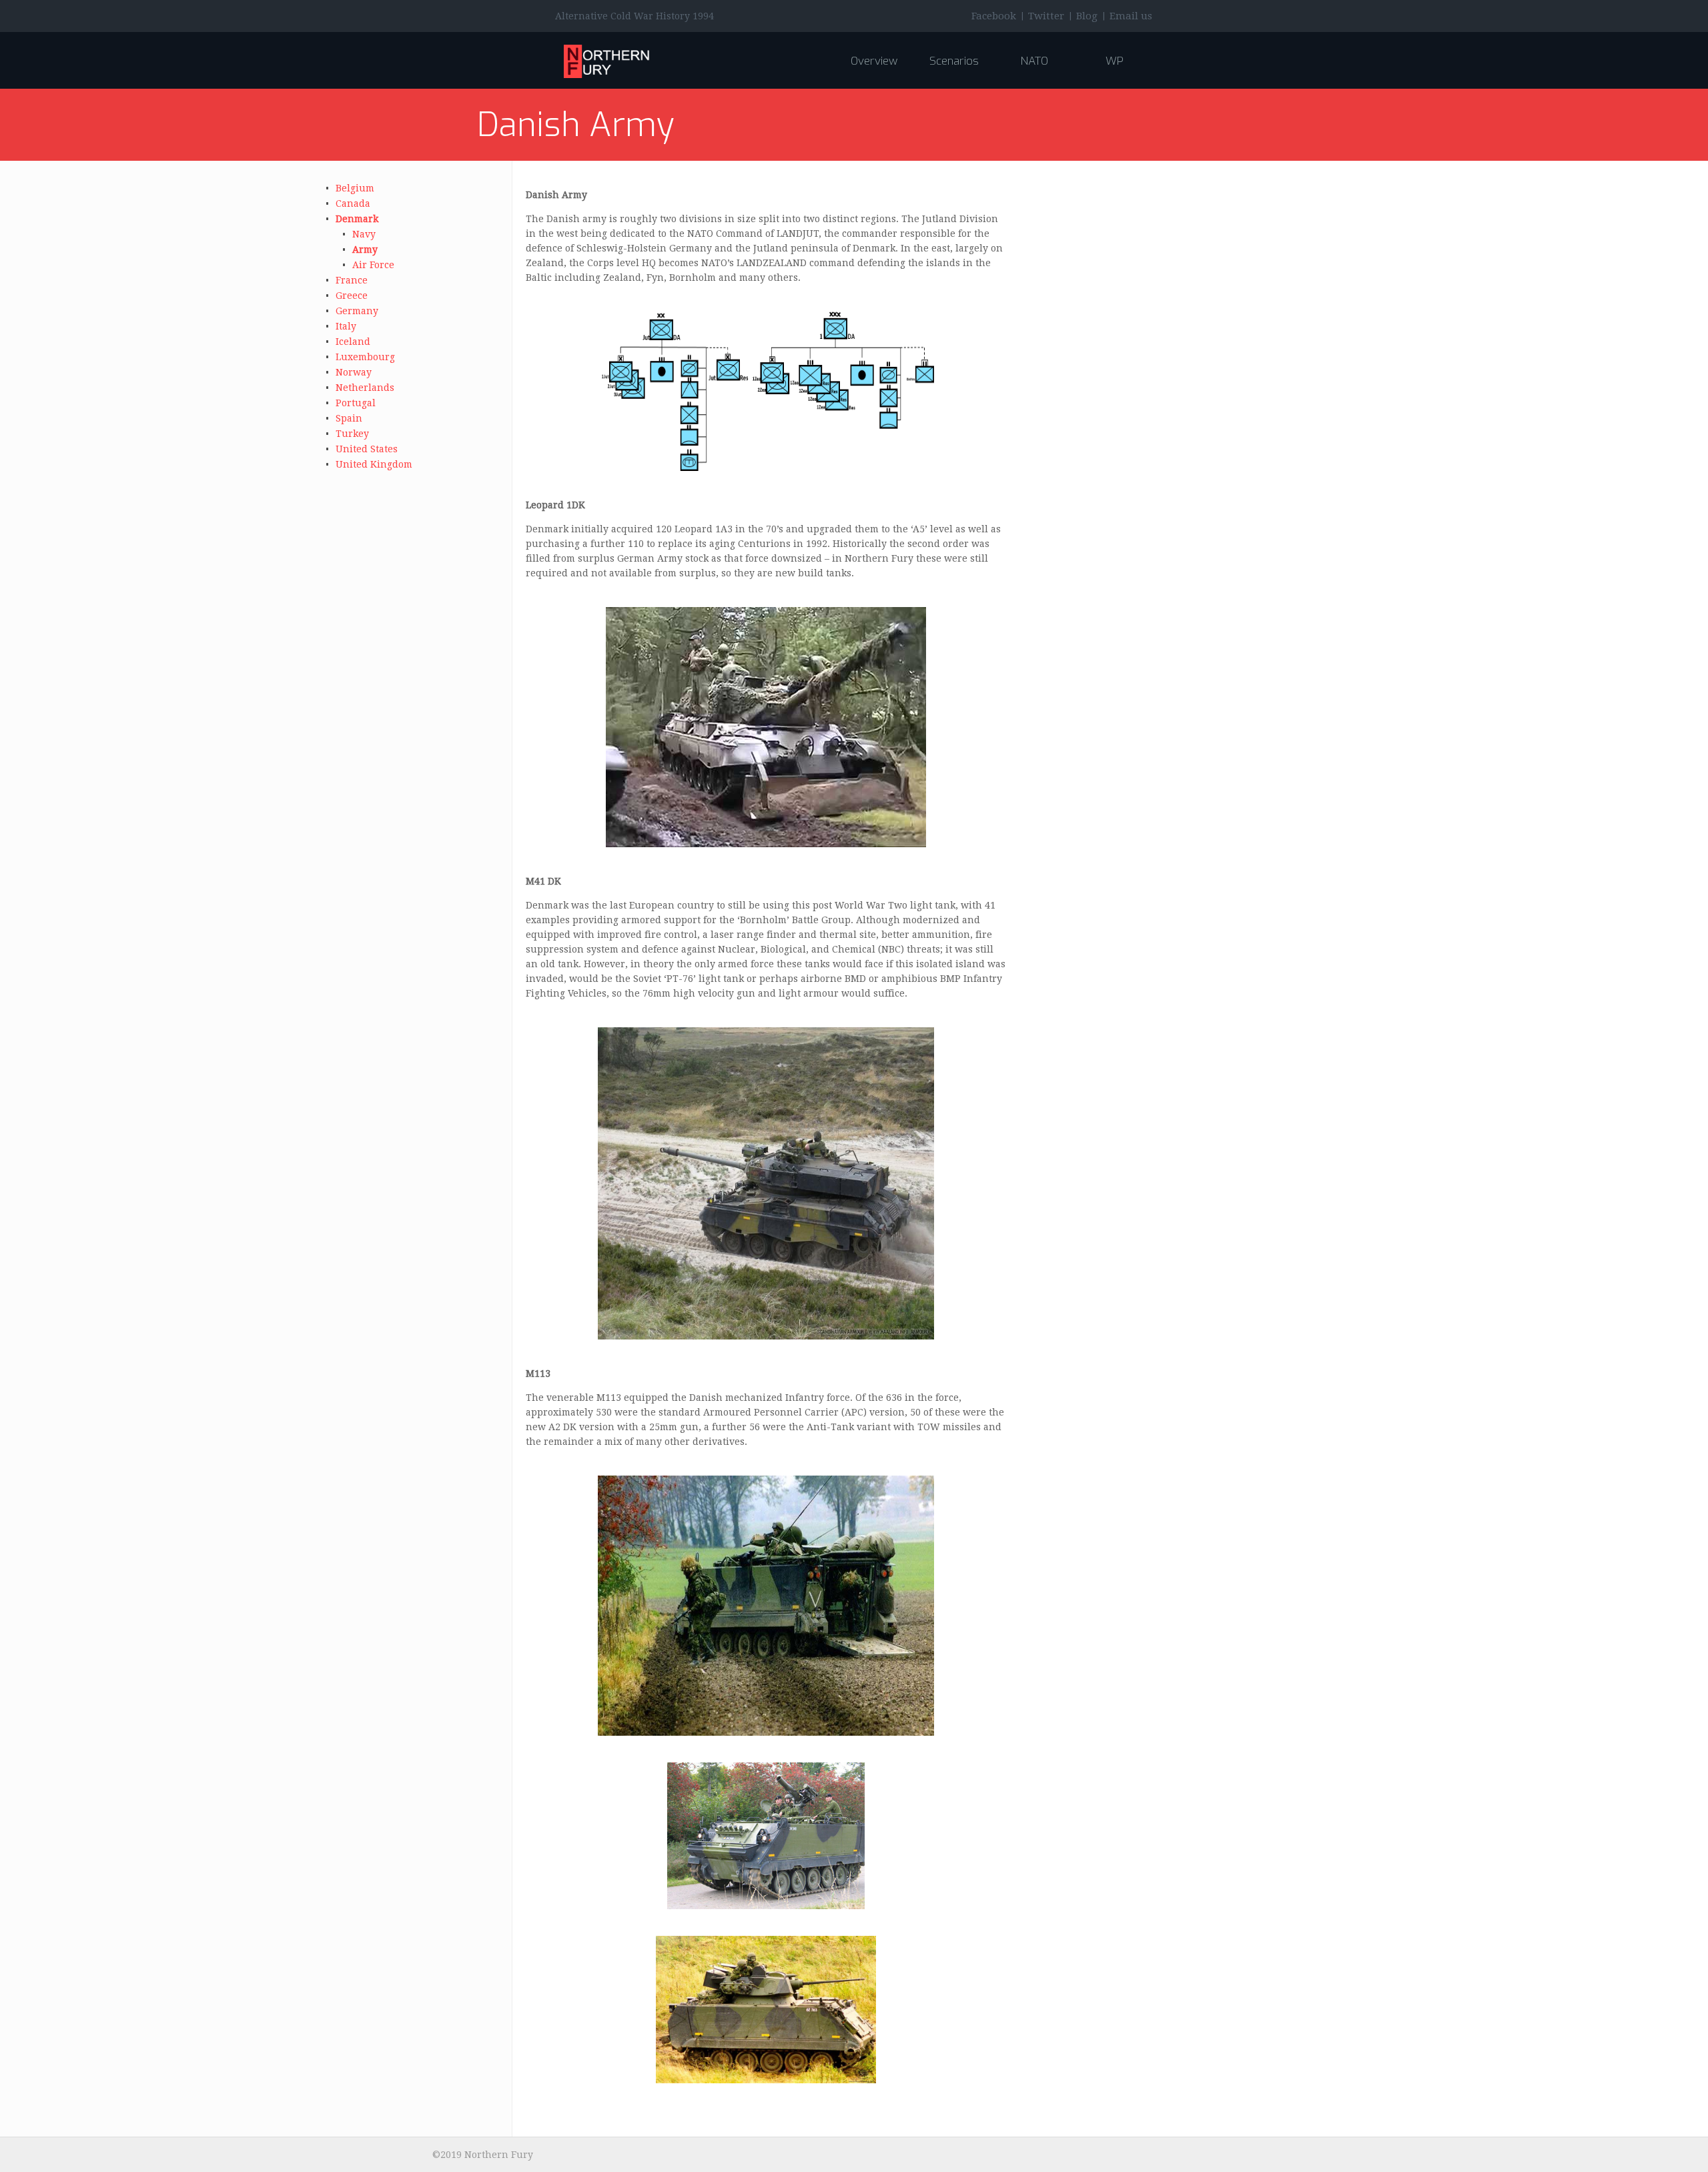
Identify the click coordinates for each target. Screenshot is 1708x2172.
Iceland (353, 342)
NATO (1034, 61)
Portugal (356, 403)
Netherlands (365, 388)
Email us (1131, 16)
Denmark (357, 219)
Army (365, 249)
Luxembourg (365, 357)
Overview (874, 61)
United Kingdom (374, 464)
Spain (349, 418)
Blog (1087, 16)
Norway (354, 372)
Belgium (355, 188)
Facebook (994, 16)
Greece (352, 296)
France (352, 280)
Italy (346, 326)
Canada (353, 203)
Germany (357, 311)
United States (367, 449)
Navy (364, 234)
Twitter (1046, 16)
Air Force (373, 265)
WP (1115, 61)
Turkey (352, 434)
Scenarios (954, 61)
